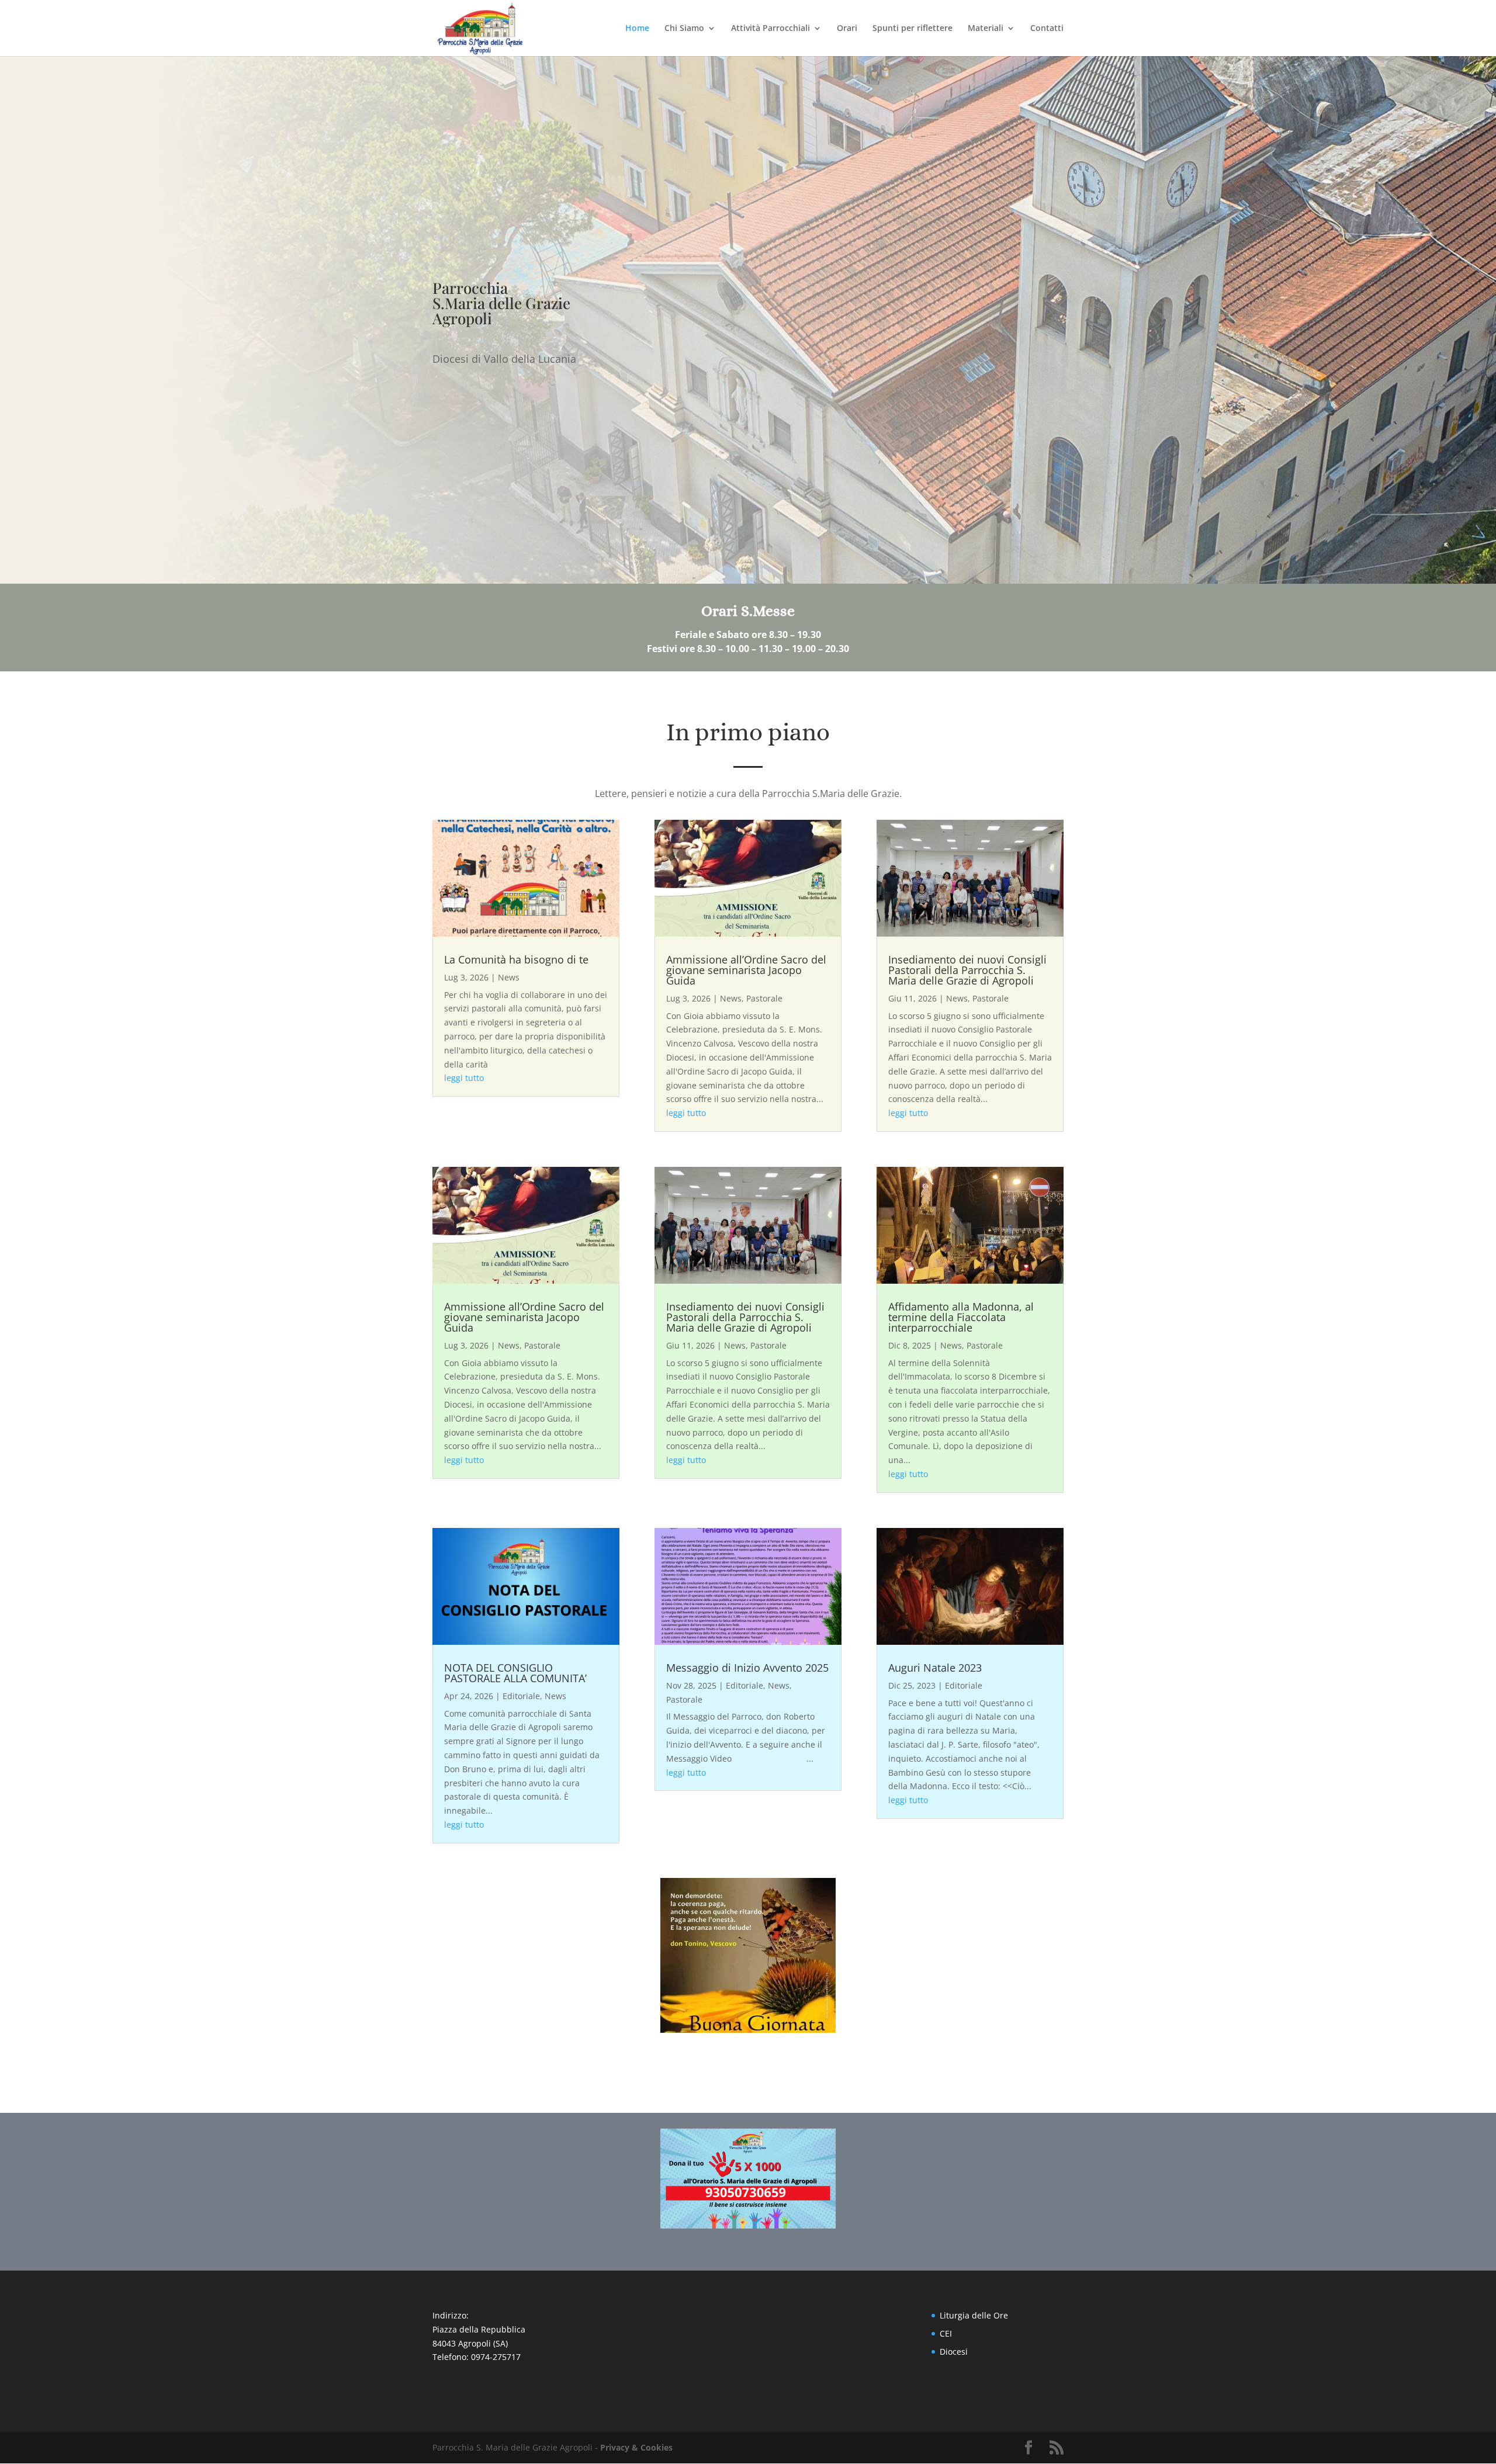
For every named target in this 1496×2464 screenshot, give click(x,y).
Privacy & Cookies (636, 2447)
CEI (946, 2333)
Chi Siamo (684, 29)
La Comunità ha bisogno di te (516, 959)
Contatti (1047, 29)
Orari (847, 29)
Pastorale (764, 998)
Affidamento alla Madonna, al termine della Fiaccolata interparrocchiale (961, 1317)
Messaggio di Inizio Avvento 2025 (747, 1668)
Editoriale (521, 1696)
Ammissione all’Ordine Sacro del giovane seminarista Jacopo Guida (746, 970)
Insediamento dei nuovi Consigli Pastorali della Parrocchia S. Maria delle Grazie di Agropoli (967, 970)
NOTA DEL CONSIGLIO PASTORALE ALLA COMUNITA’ (515, 1673)
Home (637, 29)
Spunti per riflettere (913, 29)
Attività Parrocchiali (770, 29)
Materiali (986, 29)
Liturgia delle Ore (974, 2315)
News (509, 977)
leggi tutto (464, 1078)
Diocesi (954, 2352)
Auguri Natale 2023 (935, 1668)
